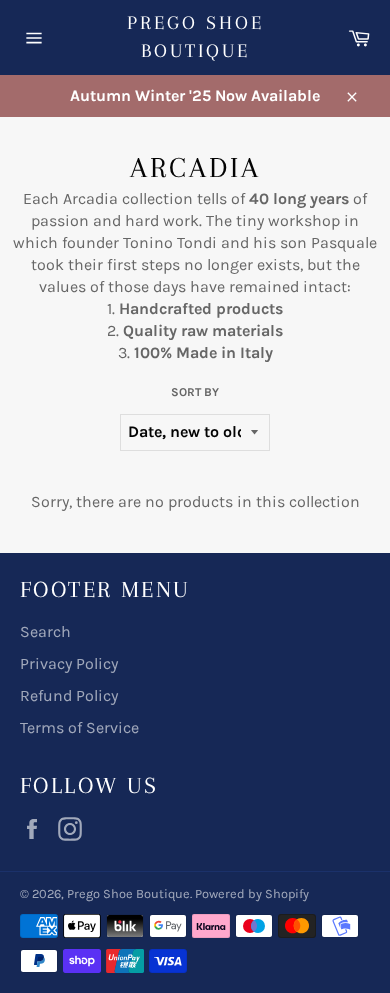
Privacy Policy (69, 663)
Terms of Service (79, 727)
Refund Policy (69, 695)
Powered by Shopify (252, 893)
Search (45, 631)
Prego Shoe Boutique (195, 37)
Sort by (195, 392)
